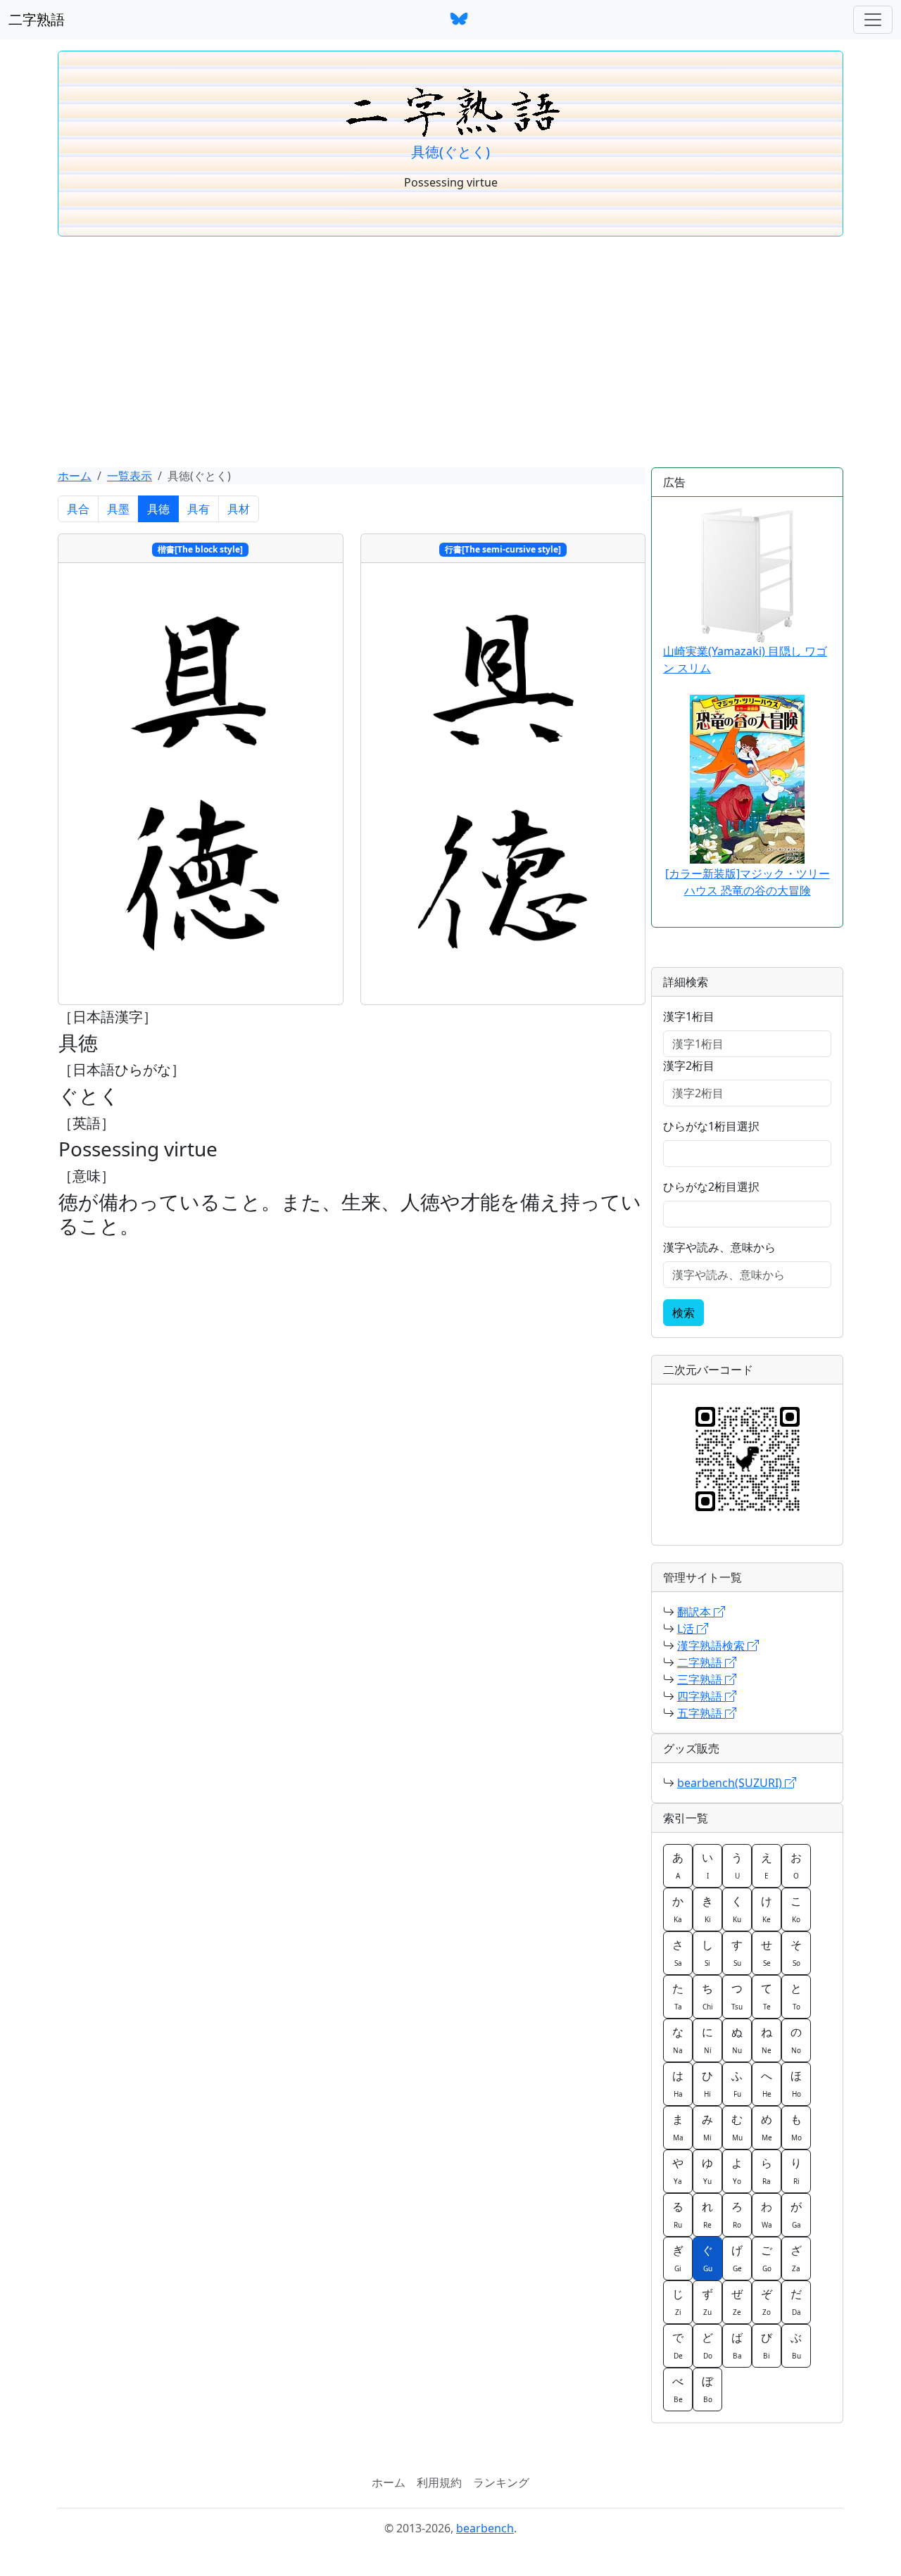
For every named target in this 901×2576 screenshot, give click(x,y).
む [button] (737, 2127)
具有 (199, 509)
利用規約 (439, 2482)
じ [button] (678, 2302)
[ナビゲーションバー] (873, 20)
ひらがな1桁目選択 (711, 1126)
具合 (78, 509)
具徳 (158, 509)
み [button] (707, 2127)
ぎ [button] (678, 2258)
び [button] (767, 2345)
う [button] (737, 1865)
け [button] (767, 1909)
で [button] (678, 2345)
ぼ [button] (707, 2389)
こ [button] (796, 1909)
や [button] (678, 2171)
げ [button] (737, 2258)
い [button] (707, 1865)
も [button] (796, 2127)
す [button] (737, 1952)
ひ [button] (707, 2083)
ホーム (75, 476)
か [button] (678, 1909)
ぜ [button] (737, 2302)
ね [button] (767, 2040)
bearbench (485, 2528)
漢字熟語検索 (712, 1646)
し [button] (707, 1952)
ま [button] (678, 2127)
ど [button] (707, 2345)
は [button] (678, 2083)
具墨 (118, 509)
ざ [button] (796, 2258)
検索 (683, 1313)
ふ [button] (737, 2083)
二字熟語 (37, 19)
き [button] (707, 1909)
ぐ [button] (707, 2258)
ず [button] (707, 2302)
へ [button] (767, 2083)
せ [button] (767, 1952)
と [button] (796, 1996)
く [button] (737, 1909)
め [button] (767, 2127)
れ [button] (707, 2214)
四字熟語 (701, 1696)
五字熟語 (701, 1713)
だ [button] (796, 2302)
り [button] (796, 2171)
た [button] (678, 1996)
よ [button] (737, 2171)
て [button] (767, 1996)
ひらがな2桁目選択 (711, 1187)
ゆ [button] (707, 2171)
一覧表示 (130, 476)
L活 (687, 1629)
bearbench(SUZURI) (731, 1783)
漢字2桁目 (689, 1066)
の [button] (796, 2040)
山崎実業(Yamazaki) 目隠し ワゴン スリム (745, 659)
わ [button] (767, 2214)
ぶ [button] (796, 2345)
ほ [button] (796, 2083)
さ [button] (678, 1952)
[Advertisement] (450, 352)
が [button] (796, 2214)
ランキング (501, 2482)
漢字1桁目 (689, 1016)
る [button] (678, 2214)
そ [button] (796, 1952)
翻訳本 (695, 1612)
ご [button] (767, 2258)
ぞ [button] (767, 2302)
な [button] (678, 2040)
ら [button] (767, 2171)
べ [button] (678, 2389)
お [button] (796, 1865)
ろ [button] (737, 2214)
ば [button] (737, 2345)
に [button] (707, 2040)
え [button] (767, 1865)
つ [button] (737, 1996)
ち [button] (707, 1996)
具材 (239, 509)
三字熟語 (701, 1679)
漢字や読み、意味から (719, 1247)
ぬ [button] (737, 2040)
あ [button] (678, 1865)
